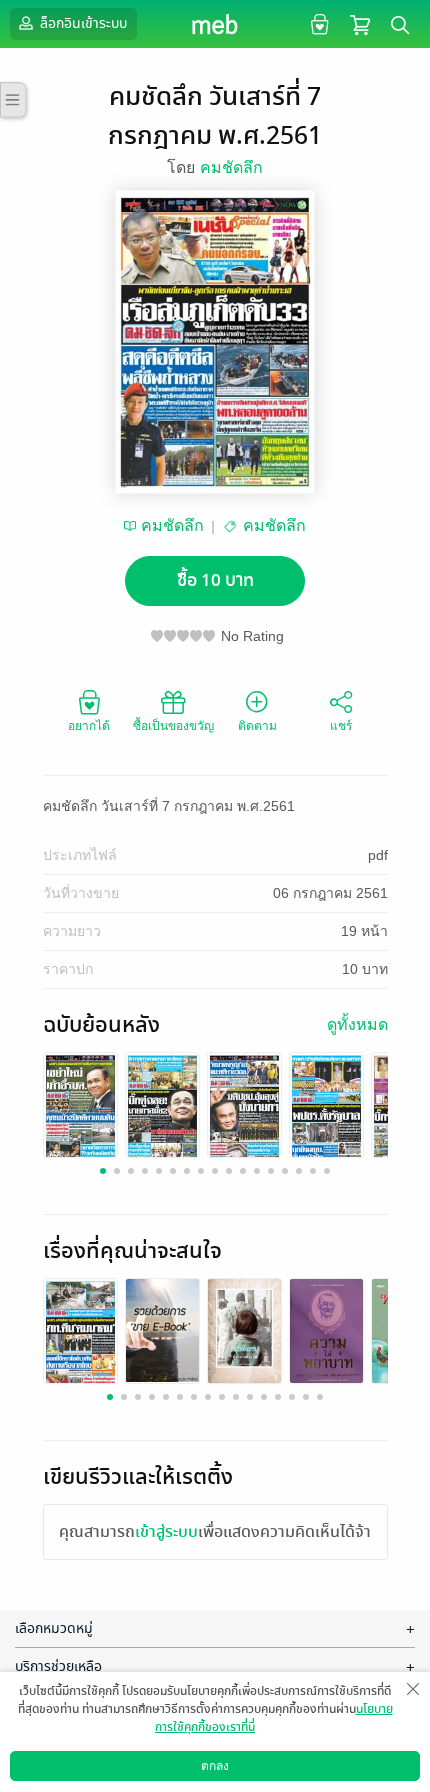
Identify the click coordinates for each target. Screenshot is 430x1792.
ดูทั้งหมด (357, 1024)
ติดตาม (257, 726)
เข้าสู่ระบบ (166, 1532)
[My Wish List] (317, 23)
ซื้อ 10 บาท (215, 580)
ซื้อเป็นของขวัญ (173, 726)
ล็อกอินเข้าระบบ (82, 23)
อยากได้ (89, 726)
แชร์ (341, 726)
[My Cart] (360, 23)
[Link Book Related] (80, 1332)
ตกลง (215, 1766)
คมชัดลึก (231, 167)
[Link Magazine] (80, 1106)
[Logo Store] (215, 24)
